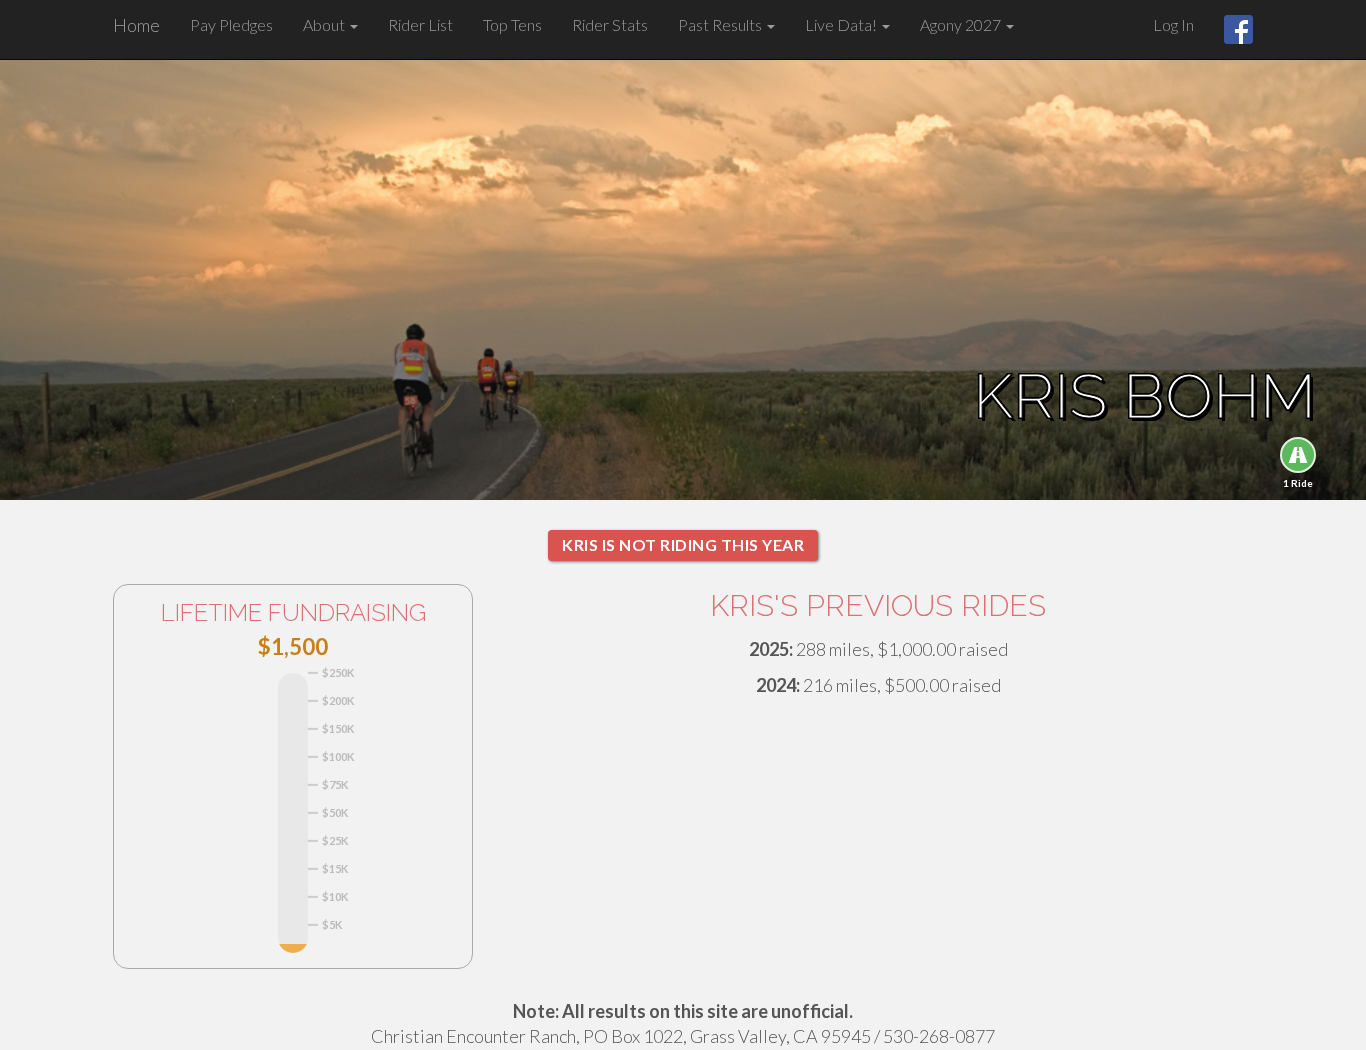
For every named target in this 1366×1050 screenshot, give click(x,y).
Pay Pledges (231, 24)
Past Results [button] (721, 24)
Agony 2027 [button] (962, 24)
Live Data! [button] (842, 24)
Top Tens (512, 24)
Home (136, 25)
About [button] (325, 24)
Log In (1173, 24)
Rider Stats (610, 24)
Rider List (420, 24)
